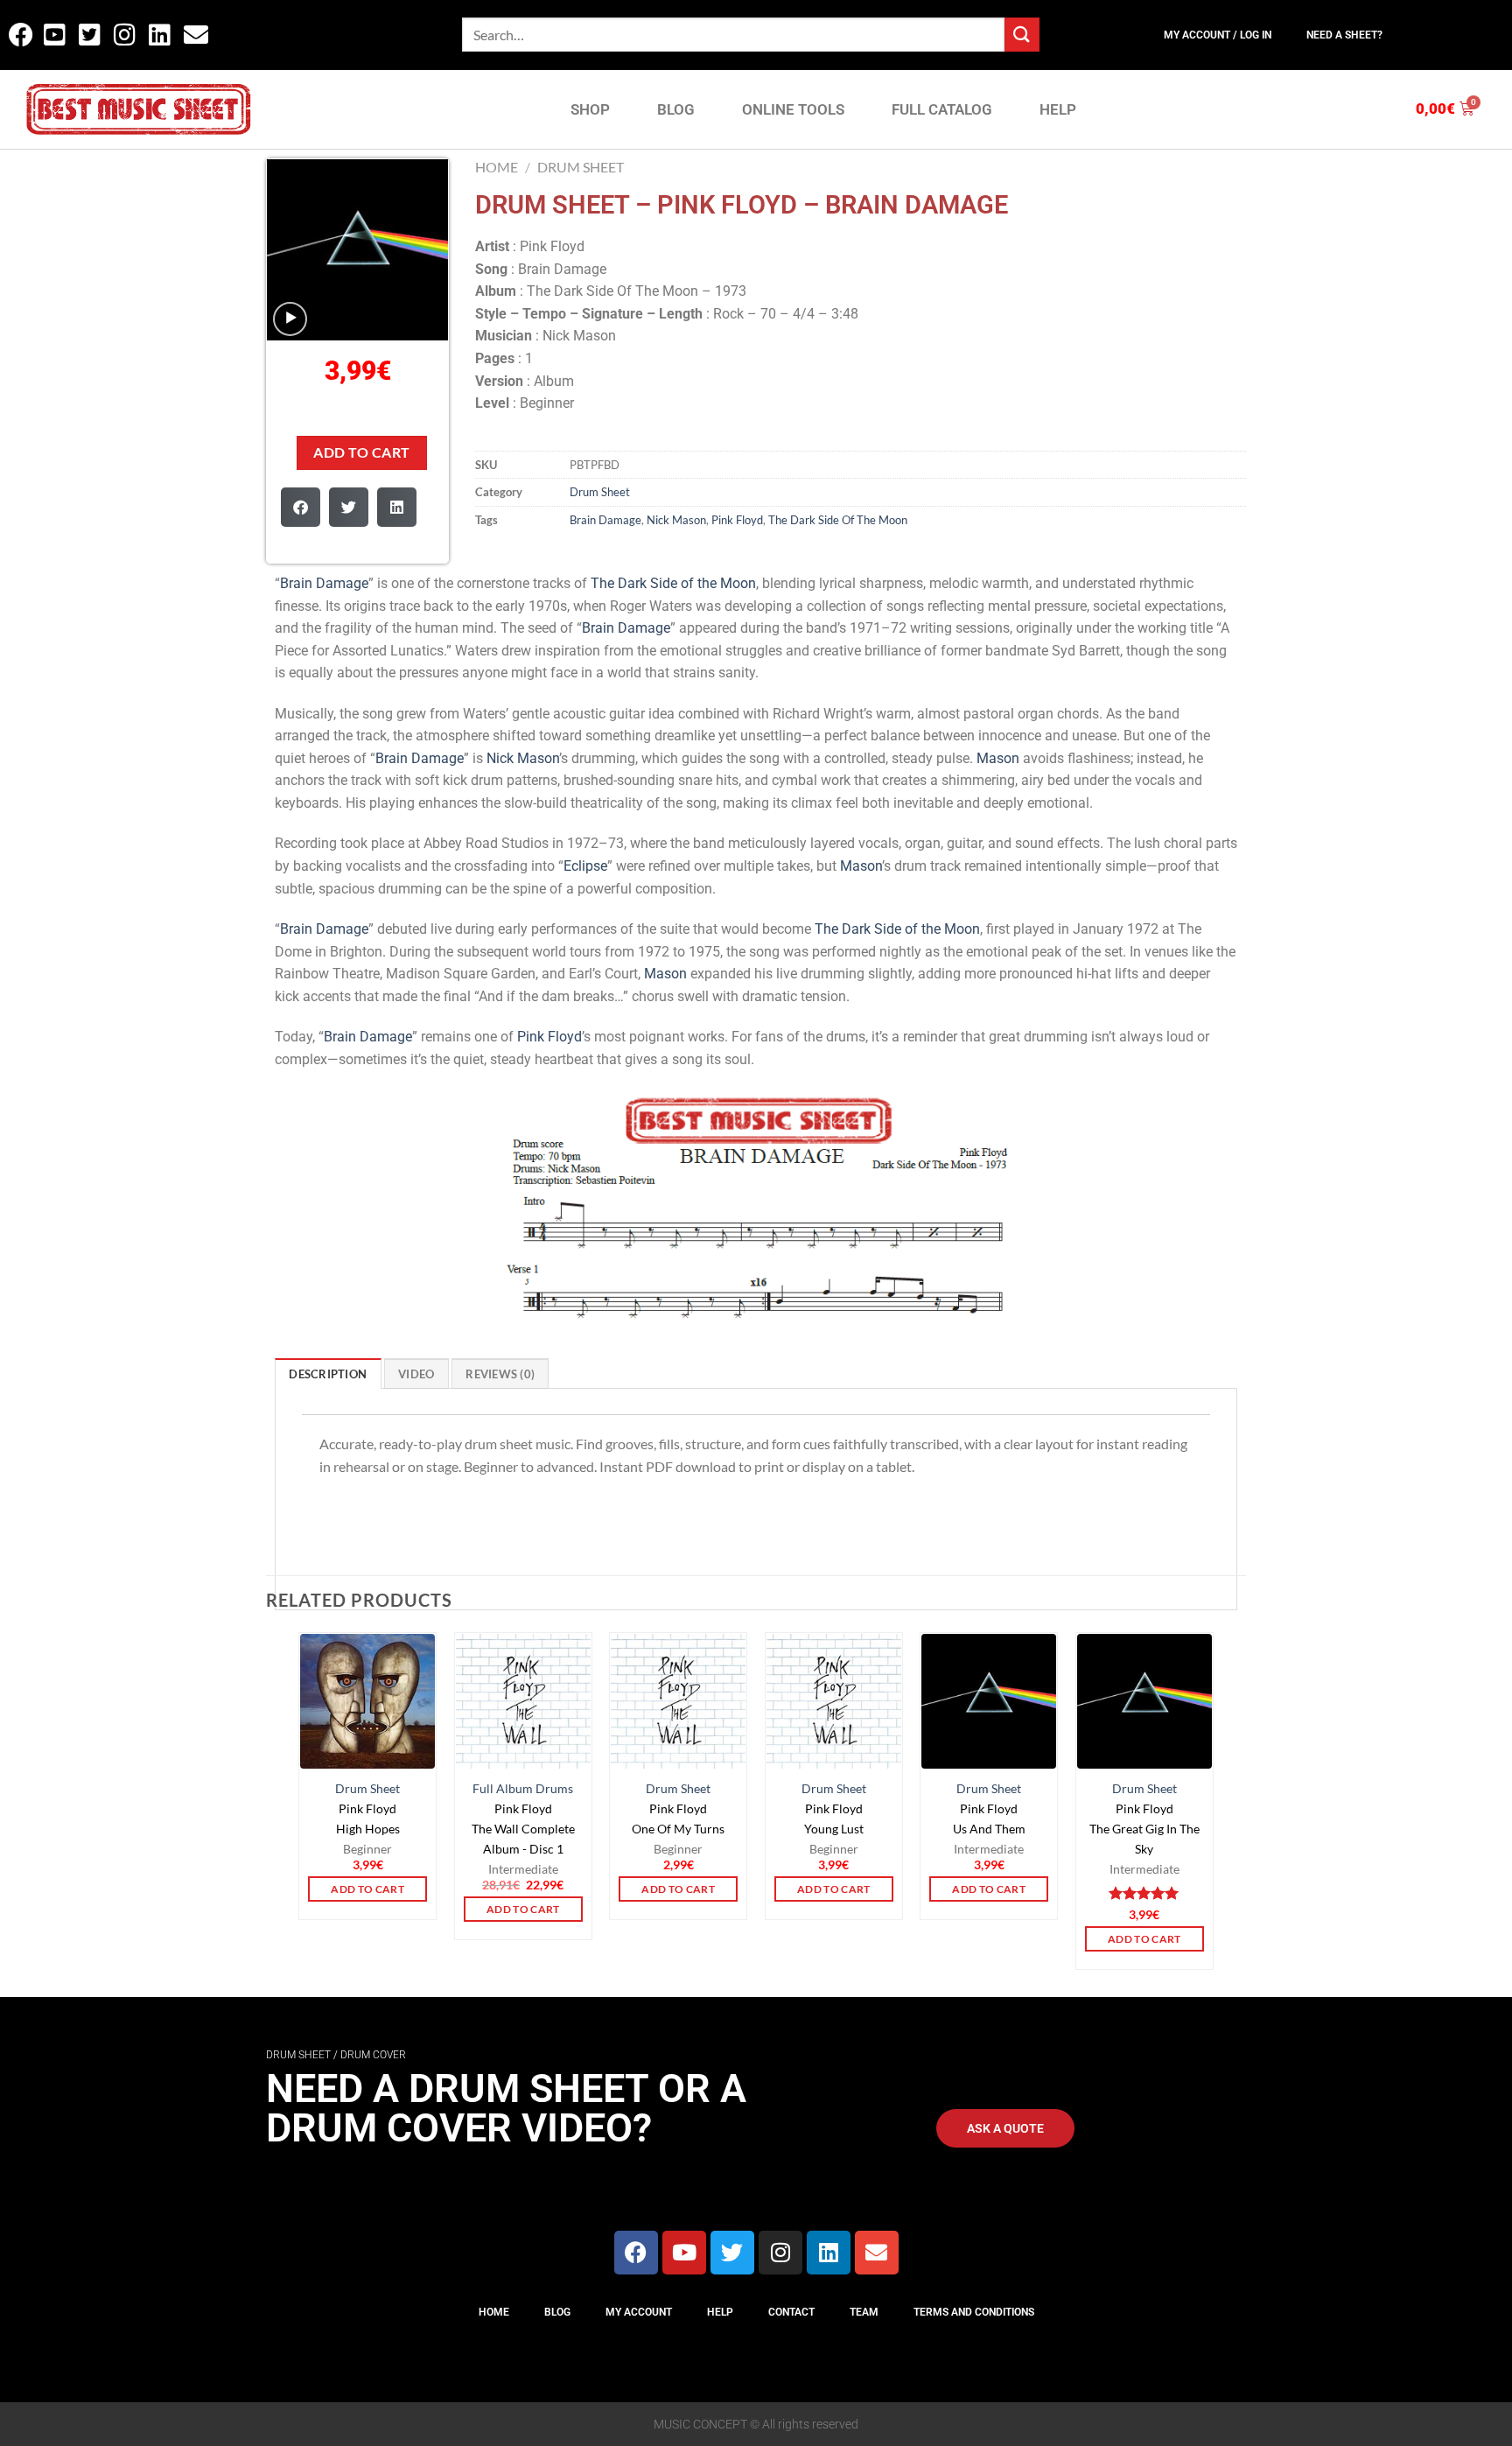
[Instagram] (780, 2253)
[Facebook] (636, 2253)
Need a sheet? (1344, 35)
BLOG (676, 109)
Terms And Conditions (974, 2312)
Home (497, 167)
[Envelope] (877, 2253)
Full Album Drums (523, 1788)
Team (864, 2312)
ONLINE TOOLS (793, 109)
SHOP (590, 109)
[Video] (290, 319)
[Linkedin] (829, 2253)
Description (328, 1374)
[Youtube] (684, 2253)
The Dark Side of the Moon (673, 583)
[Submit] (1022, 35)
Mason (998, 758)
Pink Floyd (737, 520)
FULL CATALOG (942, 109)
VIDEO (416, 1374)
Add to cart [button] (367, 1889)
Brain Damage (605, 520)
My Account (639, 2312)
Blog (557, 2312)
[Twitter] (732, 2253)
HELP (1058, 109)
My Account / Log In (1218, 35)
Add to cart (361, 452)
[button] (301, 507)
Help (720, 2312)
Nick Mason (676, 520)
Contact (791, 2312)
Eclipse (585, 866)
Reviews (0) (500, 1374)
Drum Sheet (581, 167)
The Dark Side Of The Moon (838, 520)
